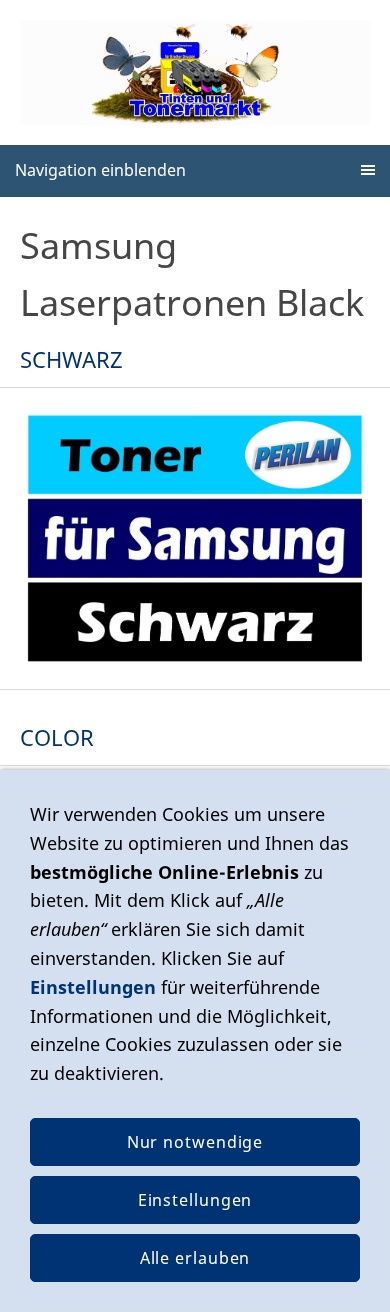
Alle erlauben (195, 1258)
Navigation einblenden (100, 170)
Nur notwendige (195, 1142)
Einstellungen (93, 987)
